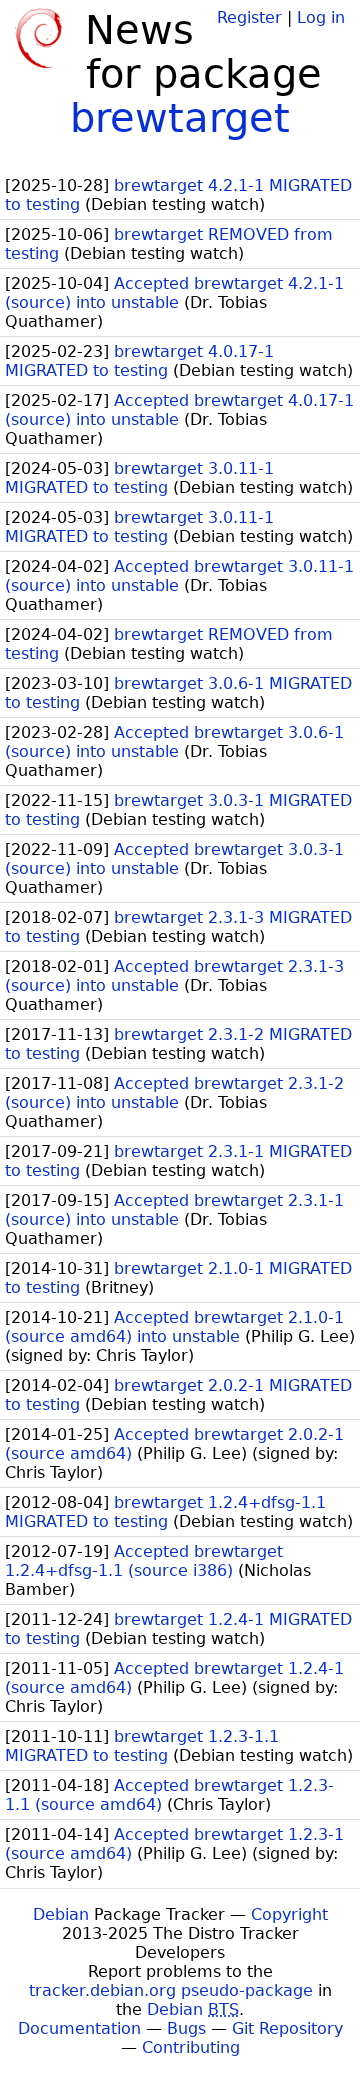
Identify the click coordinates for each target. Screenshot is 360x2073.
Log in (321, 17)
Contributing (191, 2047)
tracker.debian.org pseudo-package (171, 1990)
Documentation (79, 2028)
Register (249, 17)
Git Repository (287, 2028)
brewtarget (180, 118)
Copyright (289, 1914)
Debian (61, 1914)
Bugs (186, 2028)
